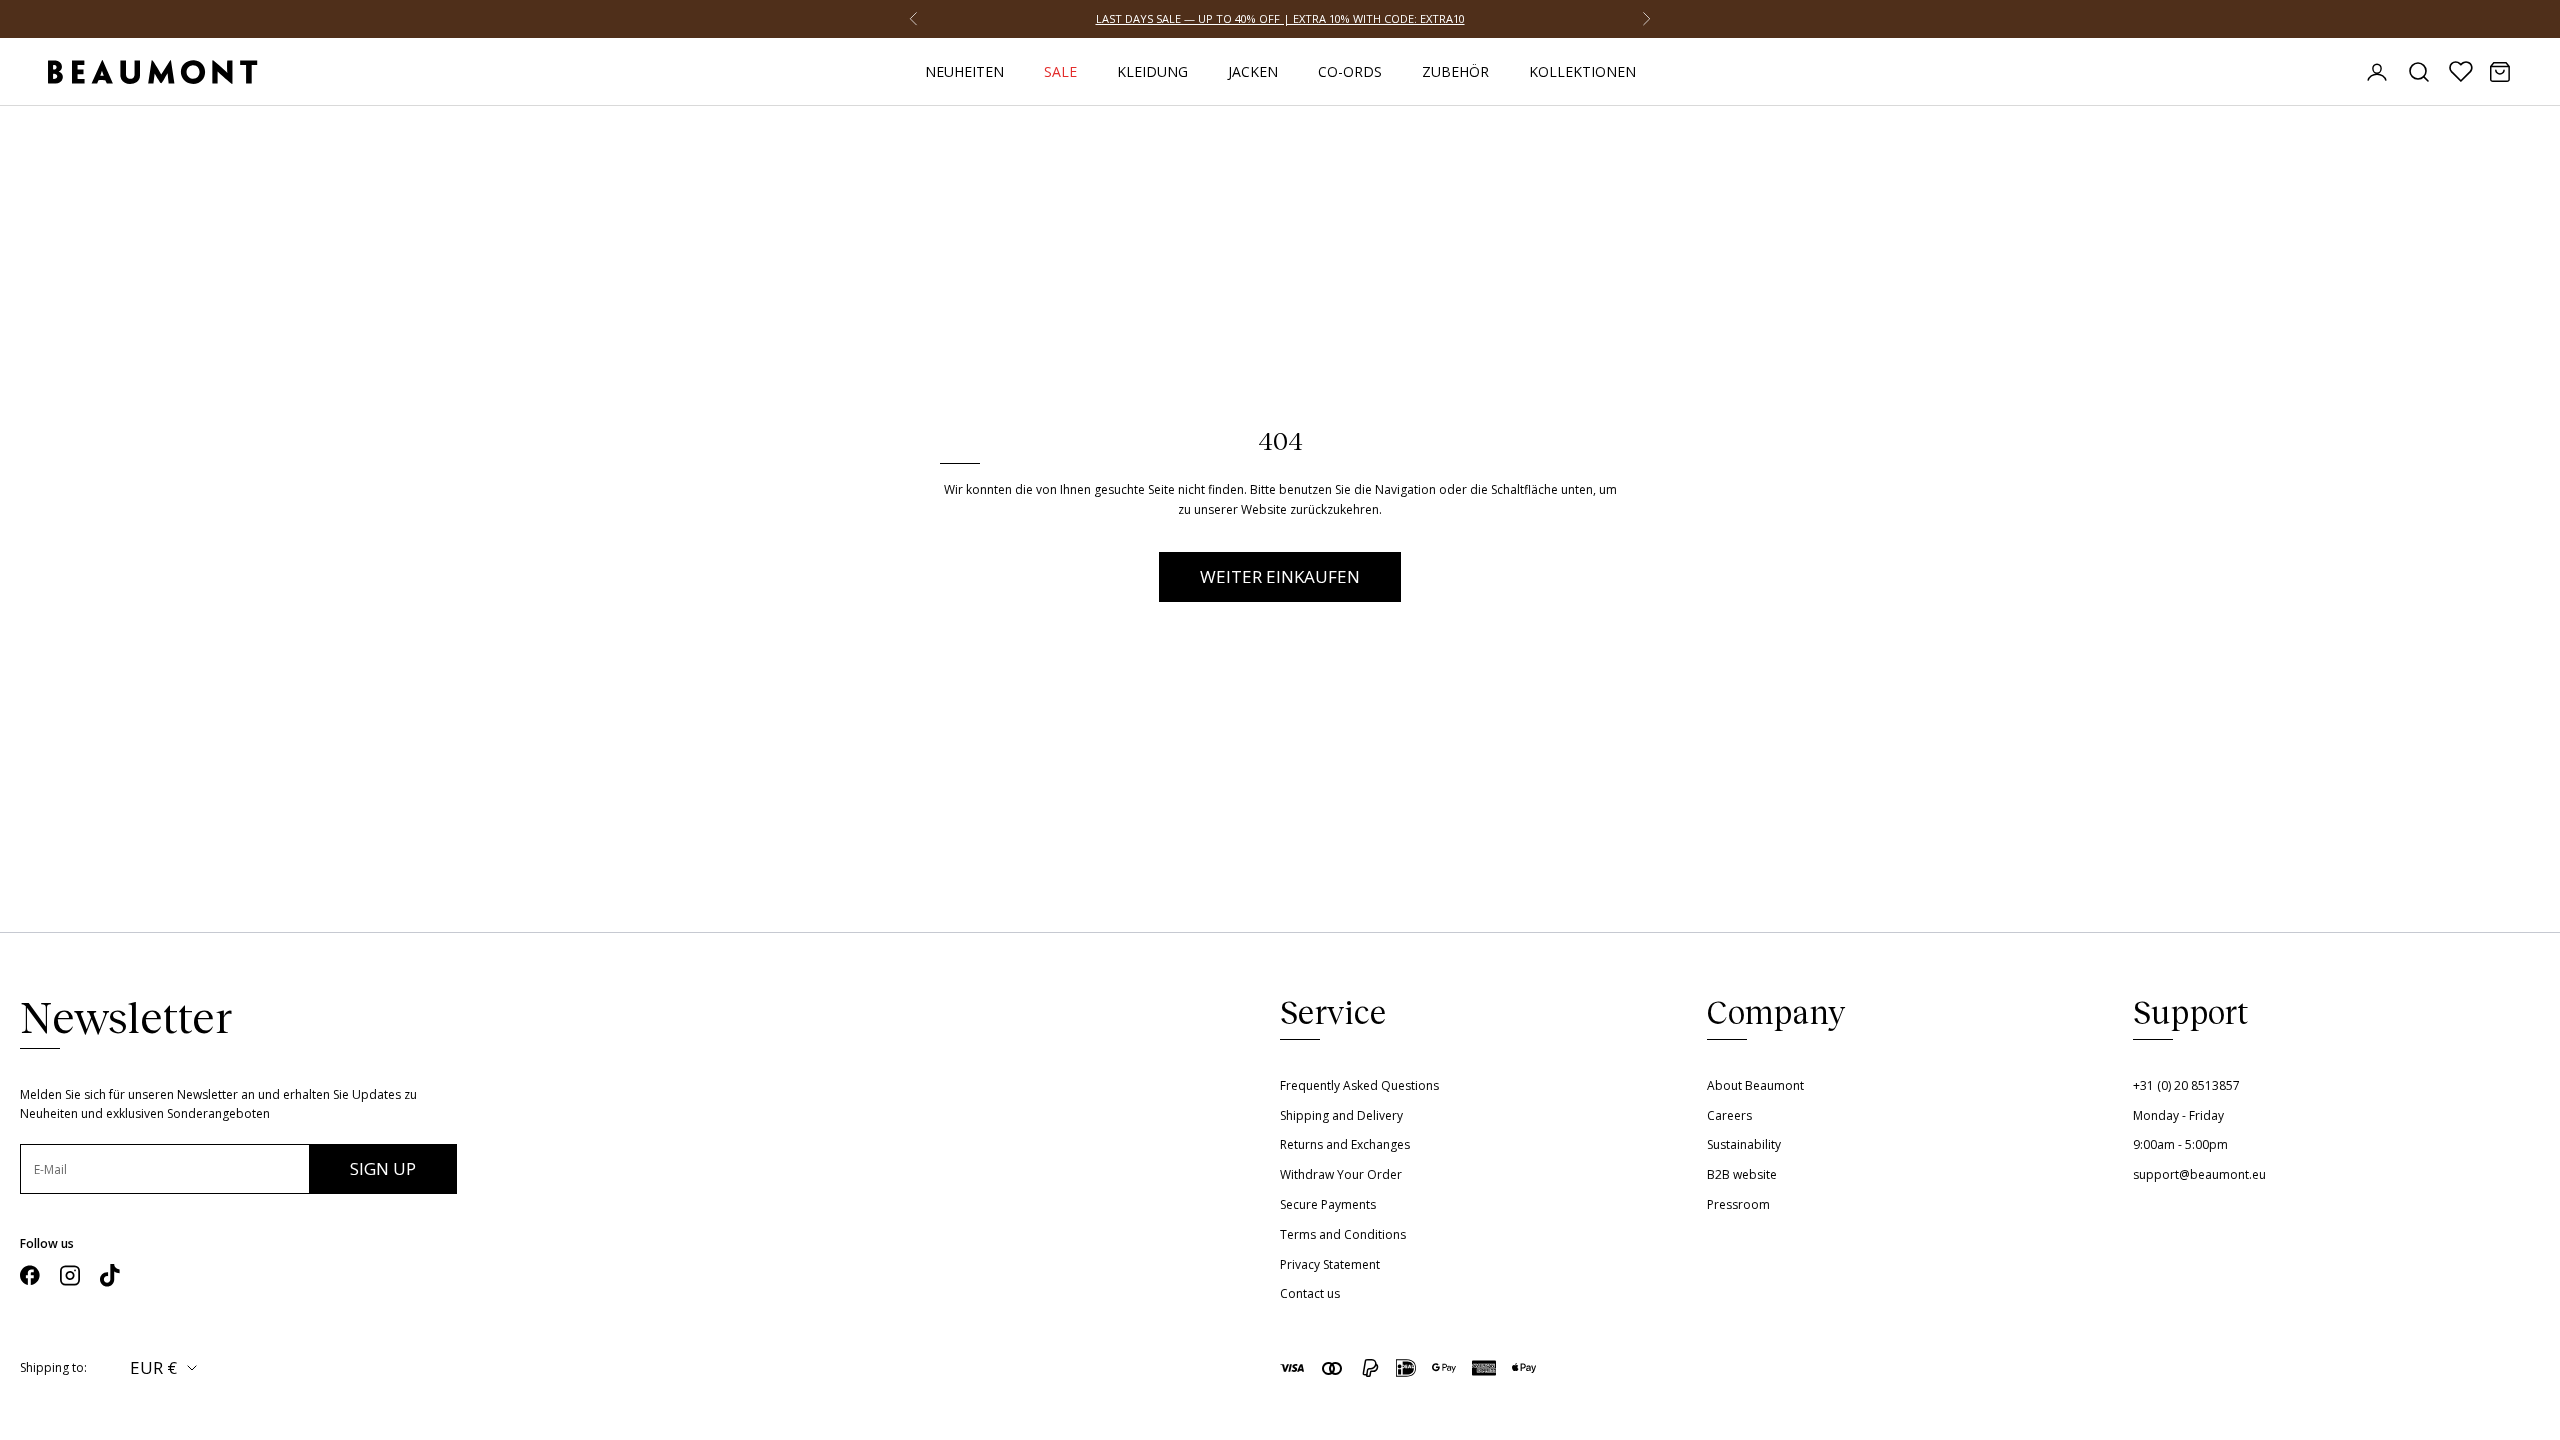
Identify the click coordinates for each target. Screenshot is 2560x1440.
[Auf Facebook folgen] (30, 1275)
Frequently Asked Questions (1359, 1085)
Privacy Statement (1330, 1264)
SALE (1060, 71)
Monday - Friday (2178, 1115)
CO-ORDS (1350, 71)
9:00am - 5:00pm (2180, 1144)
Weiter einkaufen (1280, 576)
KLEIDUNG (1152, 71)
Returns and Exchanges (1345, 1144)
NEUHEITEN (964, 71)
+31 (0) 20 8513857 (2186, 1085)
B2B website (1742, 1174)
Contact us (1310, 1293)
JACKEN (1253, 71)
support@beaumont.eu (2199, 1174)
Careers (1729, 1115)
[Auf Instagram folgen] (70, 1275)
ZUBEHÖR (1455, 71)
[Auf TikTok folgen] (110, 1275)
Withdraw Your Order (1341, 1174)
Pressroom (1738, 1204)
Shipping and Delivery (1341, 1115)
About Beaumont (1755, 1085)
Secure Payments (1328, 1204)
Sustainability (1744, 1144)
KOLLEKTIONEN (1582, 71)
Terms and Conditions (1343, 1234)
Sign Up (383, 1168)
